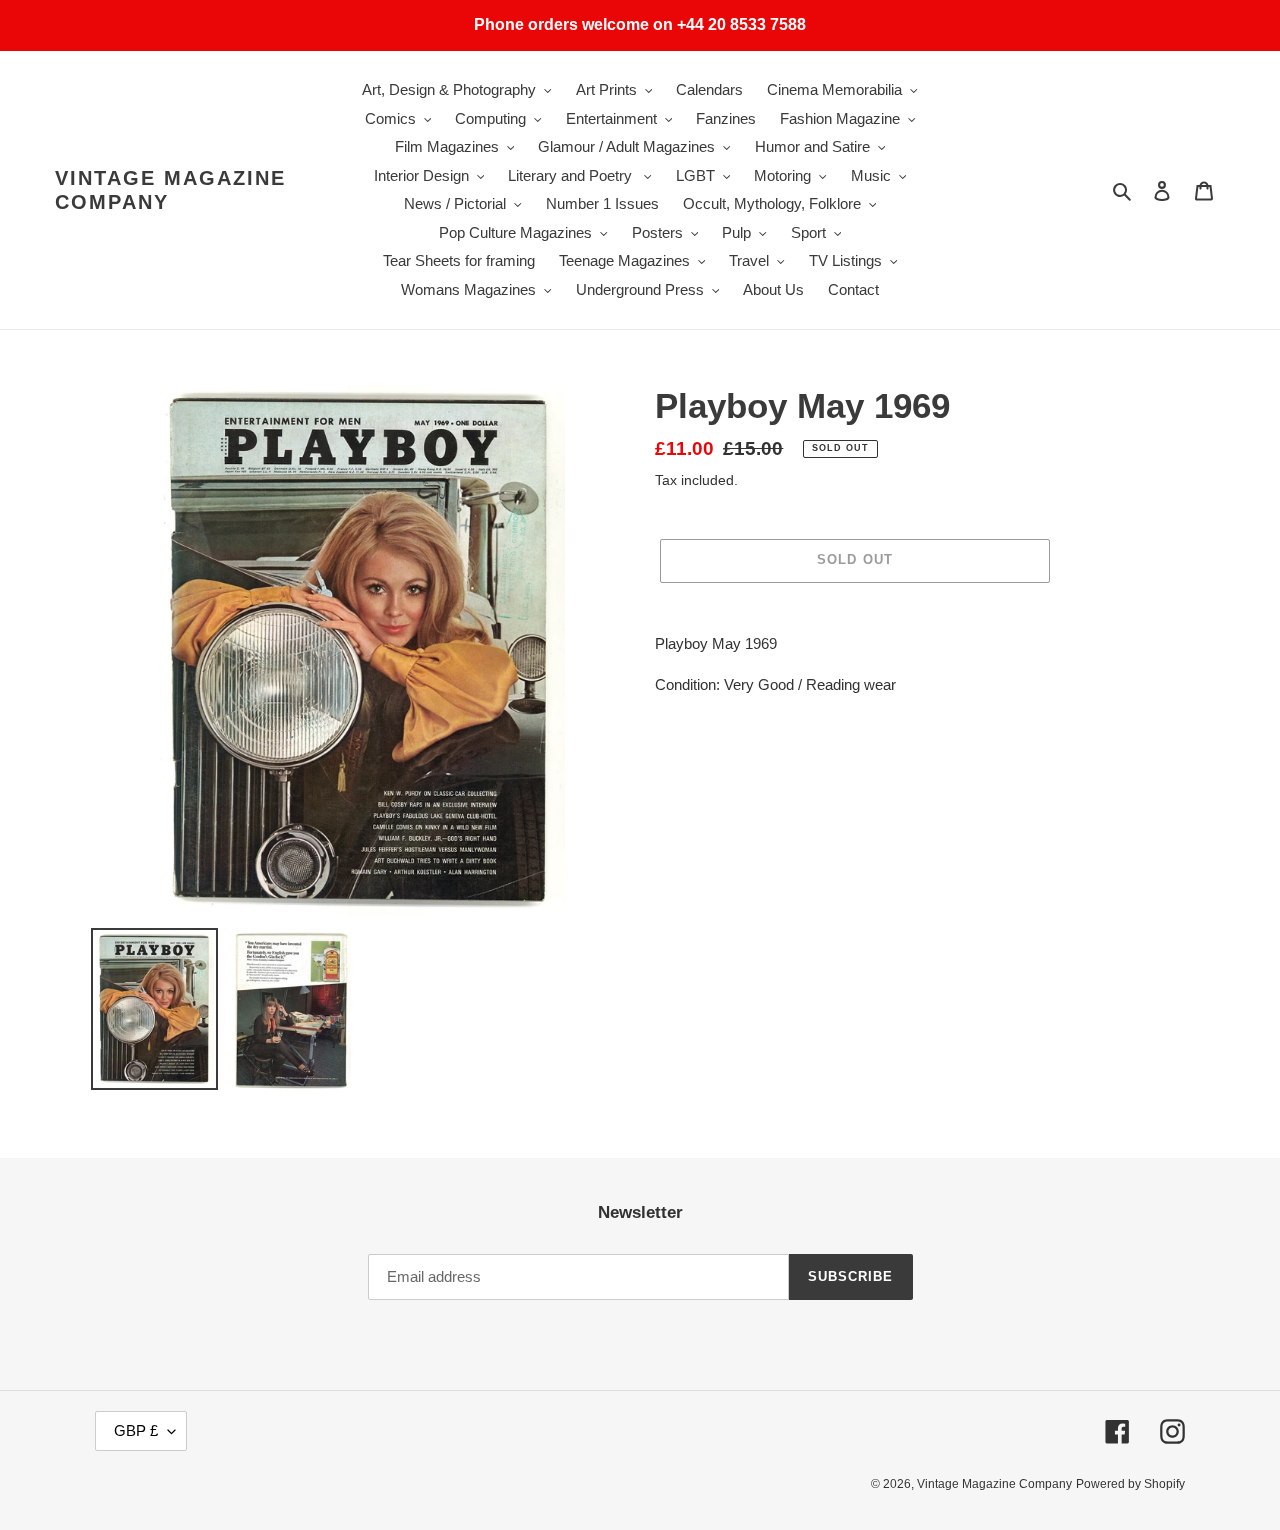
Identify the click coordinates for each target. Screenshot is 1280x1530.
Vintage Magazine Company (170, 190)
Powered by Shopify (1130, 1484)
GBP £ (136, 1430)
